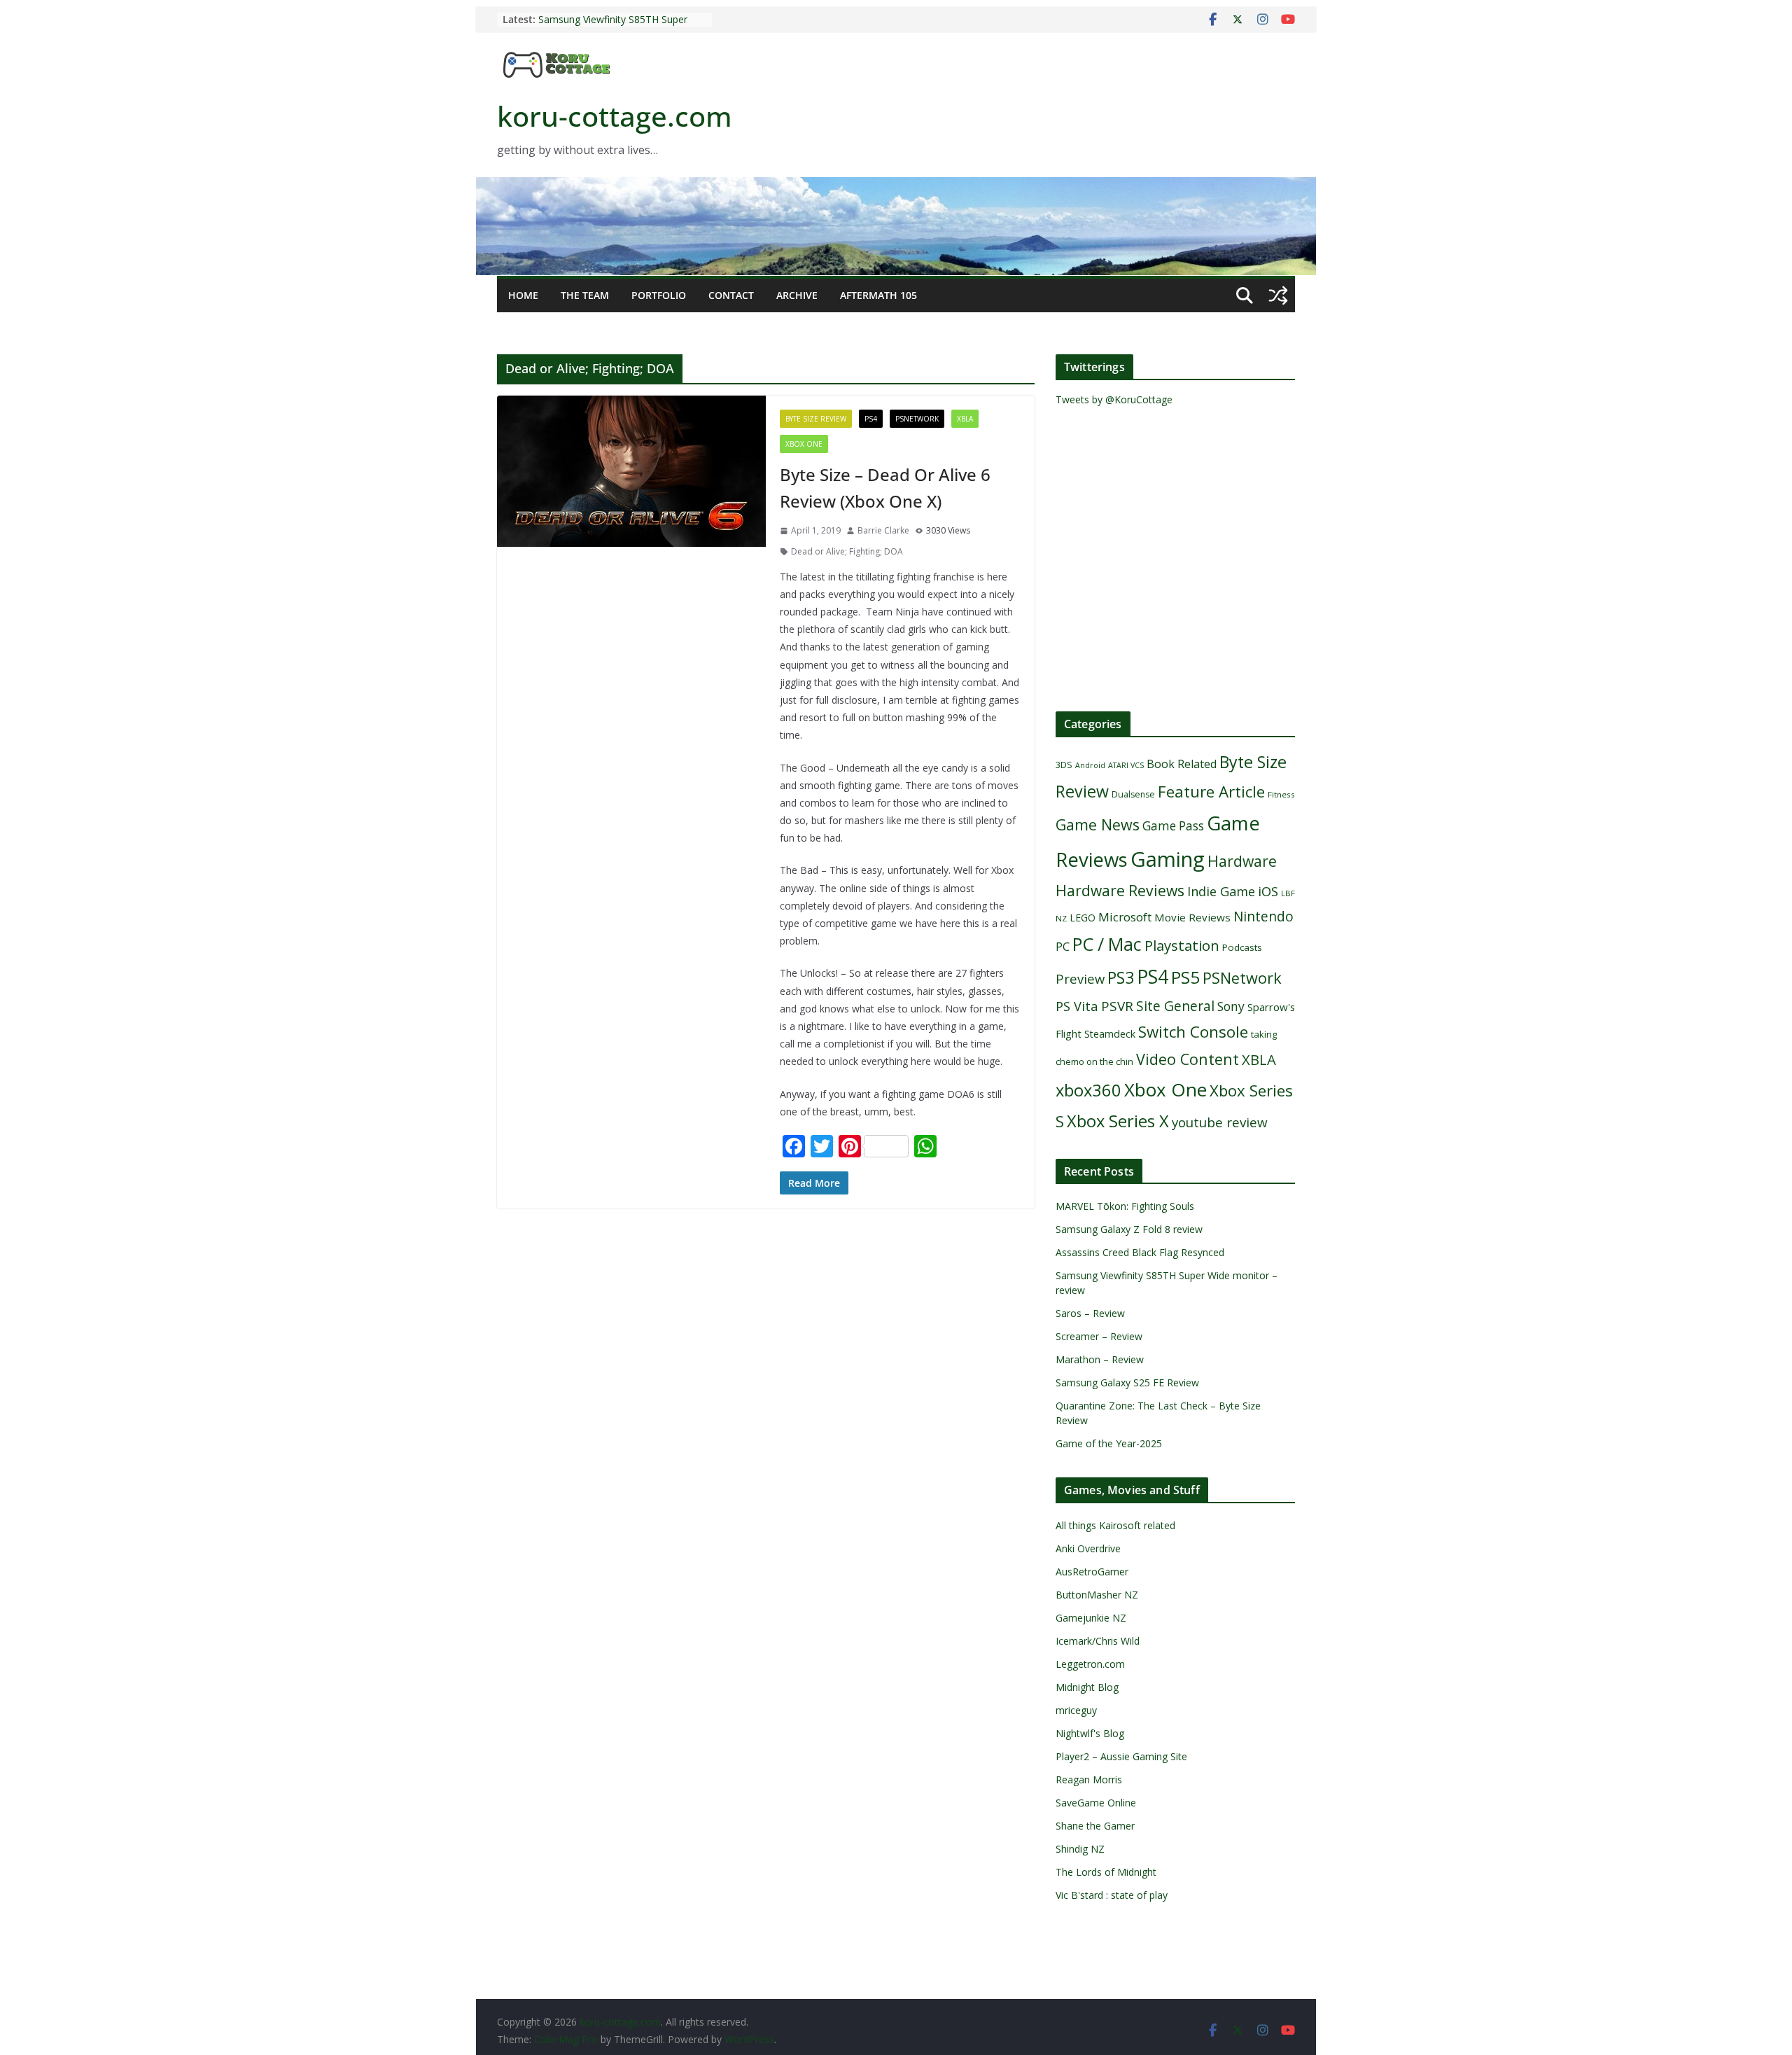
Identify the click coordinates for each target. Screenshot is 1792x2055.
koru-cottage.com (615, 116)
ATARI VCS (1126, 765)
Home (523, 295)
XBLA (965, 419)
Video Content (1188, 1059)
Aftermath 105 (878, 295)
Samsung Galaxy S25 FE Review (1127, 1382)
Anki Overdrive (1088, 1548)
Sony (1231, 1006)
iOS (1268, 891)
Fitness (1281, 794)
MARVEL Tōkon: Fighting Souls (1125, 1206)
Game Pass (1173, 826)
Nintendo (1263, 916)
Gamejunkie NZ (1091, 1618)
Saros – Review (1090, 1313)
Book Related (1182, 764)
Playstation (1182, 945)
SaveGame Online (1096, 1803)
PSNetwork (917, 419)
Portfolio (659, 295)
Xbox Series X (1118, 1121)
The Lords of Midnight (1106, 1872)
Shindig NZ (1080, 1849)
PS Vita (1077, 1006)
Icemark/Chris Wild (1098, 1641)
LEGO (1083, 918)
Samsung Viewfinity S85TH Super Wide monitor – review (613, 26)
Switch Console (1193, 1032)
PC (1063, 947)
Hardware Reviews (1120, 891)
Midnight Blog (1087, 1687)
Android (1090, 765)
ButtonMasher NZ (1097, 1595)
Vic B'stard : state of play (1112, 1895)
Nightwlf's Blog (1090, 1733)
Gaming (1168, 859)
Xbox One (804, 444)
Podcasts (1242, 947)
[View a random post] (1278, 295)
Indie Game (1221, 891)
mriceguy (1076, 1710)
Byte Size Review (816, 419)
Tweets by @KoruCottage (1114, 399)
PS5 (1185, 977)
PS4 (871, 419)
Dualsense (1133, 794)
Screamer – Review (1099, 1336)
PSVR (1117, 1006)
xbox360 (1088, 1090)
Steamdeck (1110, 1034)
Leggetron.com (1090, 1664)
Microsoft (1125, 917)
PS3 (1121, 977)
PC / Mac (1107, 944)
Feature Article (1211, 792)
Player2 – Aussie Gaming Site (1121, 1756)
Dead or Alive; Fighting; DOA (847, 551)
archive (797, 295)
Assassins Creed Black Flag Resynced (1140, 1252)
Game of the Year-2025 (1109, 1443)
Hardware (1242, 861)
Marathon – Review (1100, 1359)
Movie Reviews (1192, 917)
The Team (585, 295)
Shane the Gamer (1095, 1826)
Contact (731, 295)
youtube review (1220, 1122)
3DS (1064, 765)
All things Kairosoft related (1115, 1525)
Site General (1175, 1006)
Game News (1098, 824)
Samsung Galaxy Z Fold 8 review (1130, 1229)
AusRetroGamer (1092, 1572)
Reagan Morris (1089, 1779)
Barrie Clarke (883, 530)
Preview (1080, 978)
